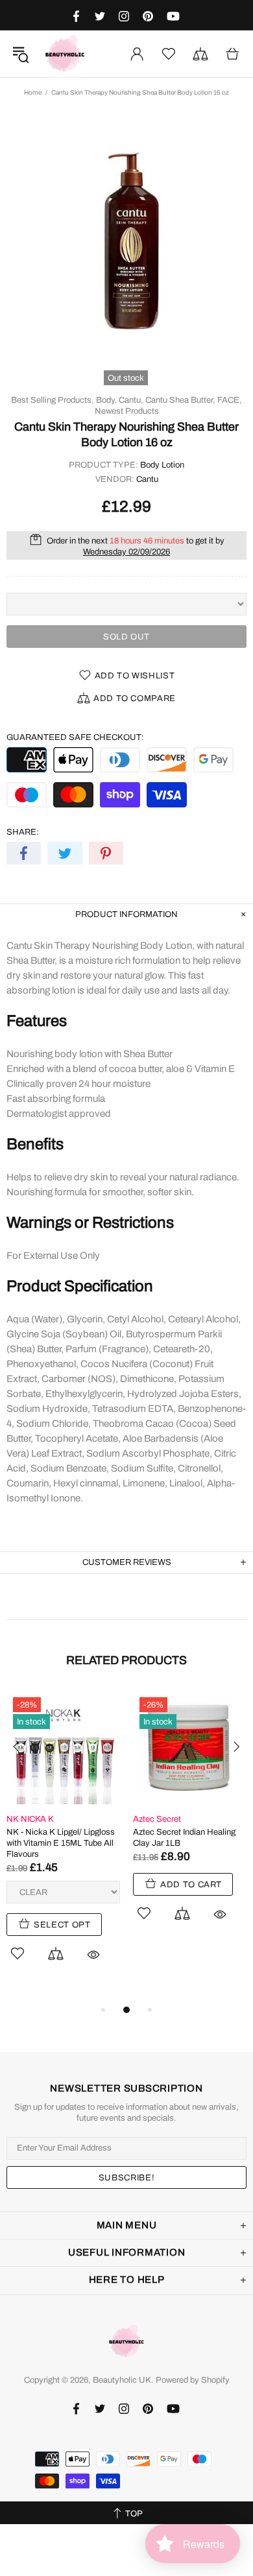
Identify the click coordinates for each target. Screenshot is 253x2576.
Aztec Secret (157, 1819)
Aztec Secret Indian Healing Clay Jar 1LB (184, 1838)
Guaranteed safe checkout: (75, 737)
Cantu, (131, 400)
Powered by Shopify (193, 2380)
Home (33, 92)
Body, (106, 400)
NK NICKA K (30, 1819)
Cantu (147, 479)
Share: (23, 832)
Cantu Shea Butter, (180, 400)
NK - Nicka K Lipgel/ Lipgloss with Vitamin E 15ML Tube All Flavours (61, 1843)
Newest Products (127, 411)
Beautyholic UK (65, 54)
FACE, (230, 400)
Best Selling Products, (53, 400)
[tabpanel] (63, 1841)
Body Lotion (162, 465)
